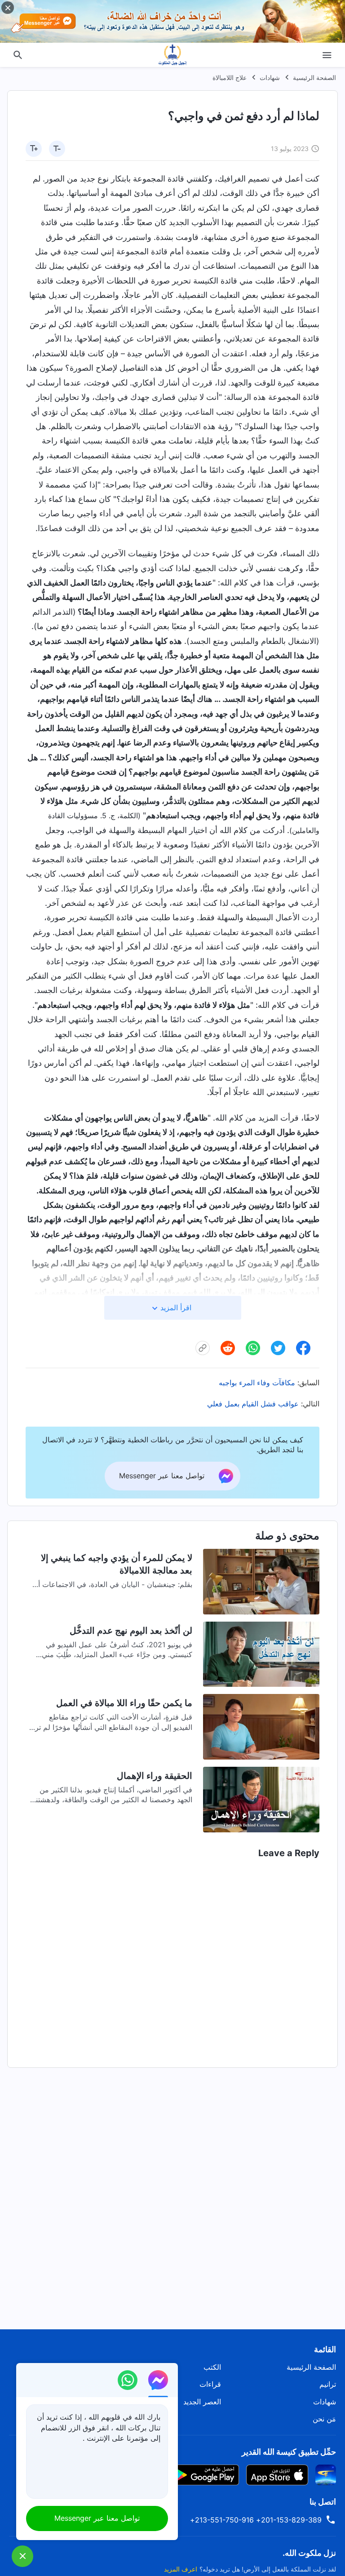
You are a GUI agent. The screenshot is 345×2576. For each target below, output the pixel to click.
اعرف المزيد (181, 2569)
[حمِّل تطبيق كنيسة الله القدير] (326, 2474)
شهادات (270, 78)
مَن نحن (324, 2419)
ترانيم (328, 2384)
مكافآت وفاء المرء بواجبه (257, 1383)
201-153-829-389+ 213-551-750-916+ (256, 2520)
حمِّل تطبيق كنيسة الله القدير (289, 2452)
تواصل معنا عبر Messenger (97, 2518)
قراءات (210, 2384)
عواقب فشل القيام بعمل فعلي (253, 1404)
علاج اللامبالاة (230, 78)
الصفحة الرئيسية (314, 78)
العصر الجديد (202, 2402)
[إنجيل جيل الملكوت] (172, 55)
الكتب (212, 2367)
